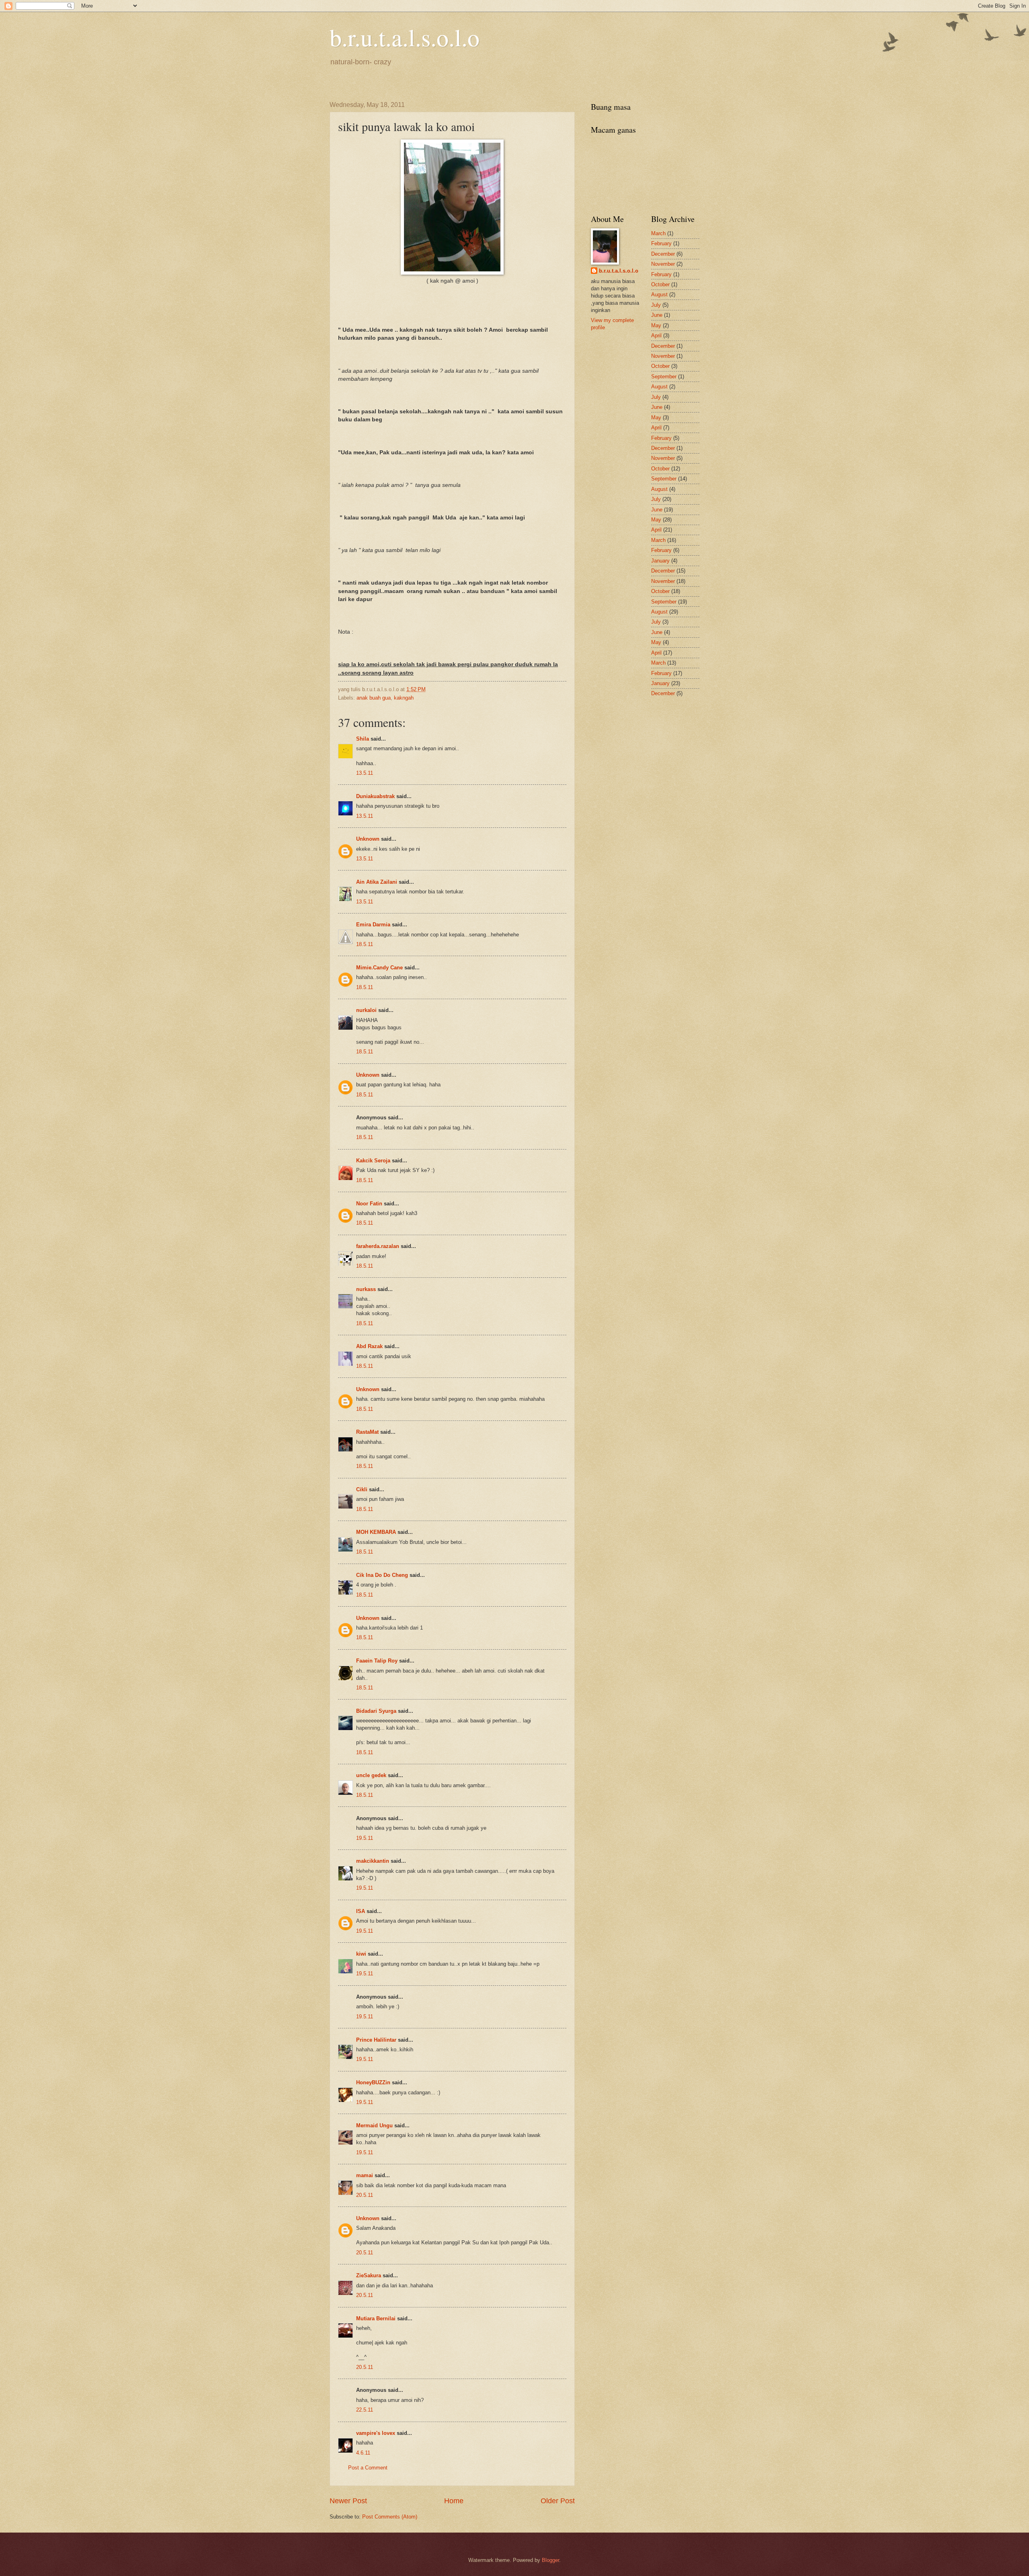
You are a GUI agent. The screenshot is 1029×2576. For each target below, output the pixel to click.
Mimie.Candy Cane (379, 968)
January (660, 561)
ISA (361, 1911)
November (663, 264)
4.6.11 (363, 2453)
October (660, 284)
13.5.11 (365, 773)
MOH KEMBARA (376, 1532)
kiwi (361, 1954)
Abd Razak (369, 1346)
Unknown (368, 839)
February (661, 243)
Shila (363, 739)
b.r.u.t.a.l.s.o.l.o (405, 37)
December (663, 254)
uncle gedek (371, 1775)
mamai (365, 2175)
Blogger (550, 2560)
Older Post (558, 2501)
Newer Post (348, 2501)
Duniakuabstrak (375, 796)
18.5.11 (365, 944)
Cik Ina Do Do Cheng (382, 1575)
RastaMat (367, 1432)
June (657, 315)
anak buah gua (374, 698)
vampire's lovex (376, 2433)
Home (454, 2501)
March (658, 233)
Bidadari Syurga (376, 1711)
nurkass (366, 1289)
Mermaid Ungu (374, 2125)
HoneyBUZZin (373, 2082)
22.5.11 (365, 2410)
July (656, 305)
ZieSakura (369, 2275)
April (656, 336)
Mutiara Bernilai (376, 2318)
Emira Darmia (373, 925)
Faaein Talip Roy (377, 1661)
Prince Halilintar (376, 2040)
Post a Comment (368, 2468)
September (664, 377)
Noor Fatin (369, 1204)
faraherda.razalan (378, 1246)
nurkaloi (366, 1010)
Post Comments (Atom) (390, 2517)
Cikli (362, 1489)
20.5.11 (365, 2195)
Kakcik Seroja (373, 1161)
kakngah (404, 698)
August (659, 295)
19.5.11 (365, 1838)
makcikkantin (373, 1861)
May (656, 325)
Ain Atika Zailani (377, 882)
